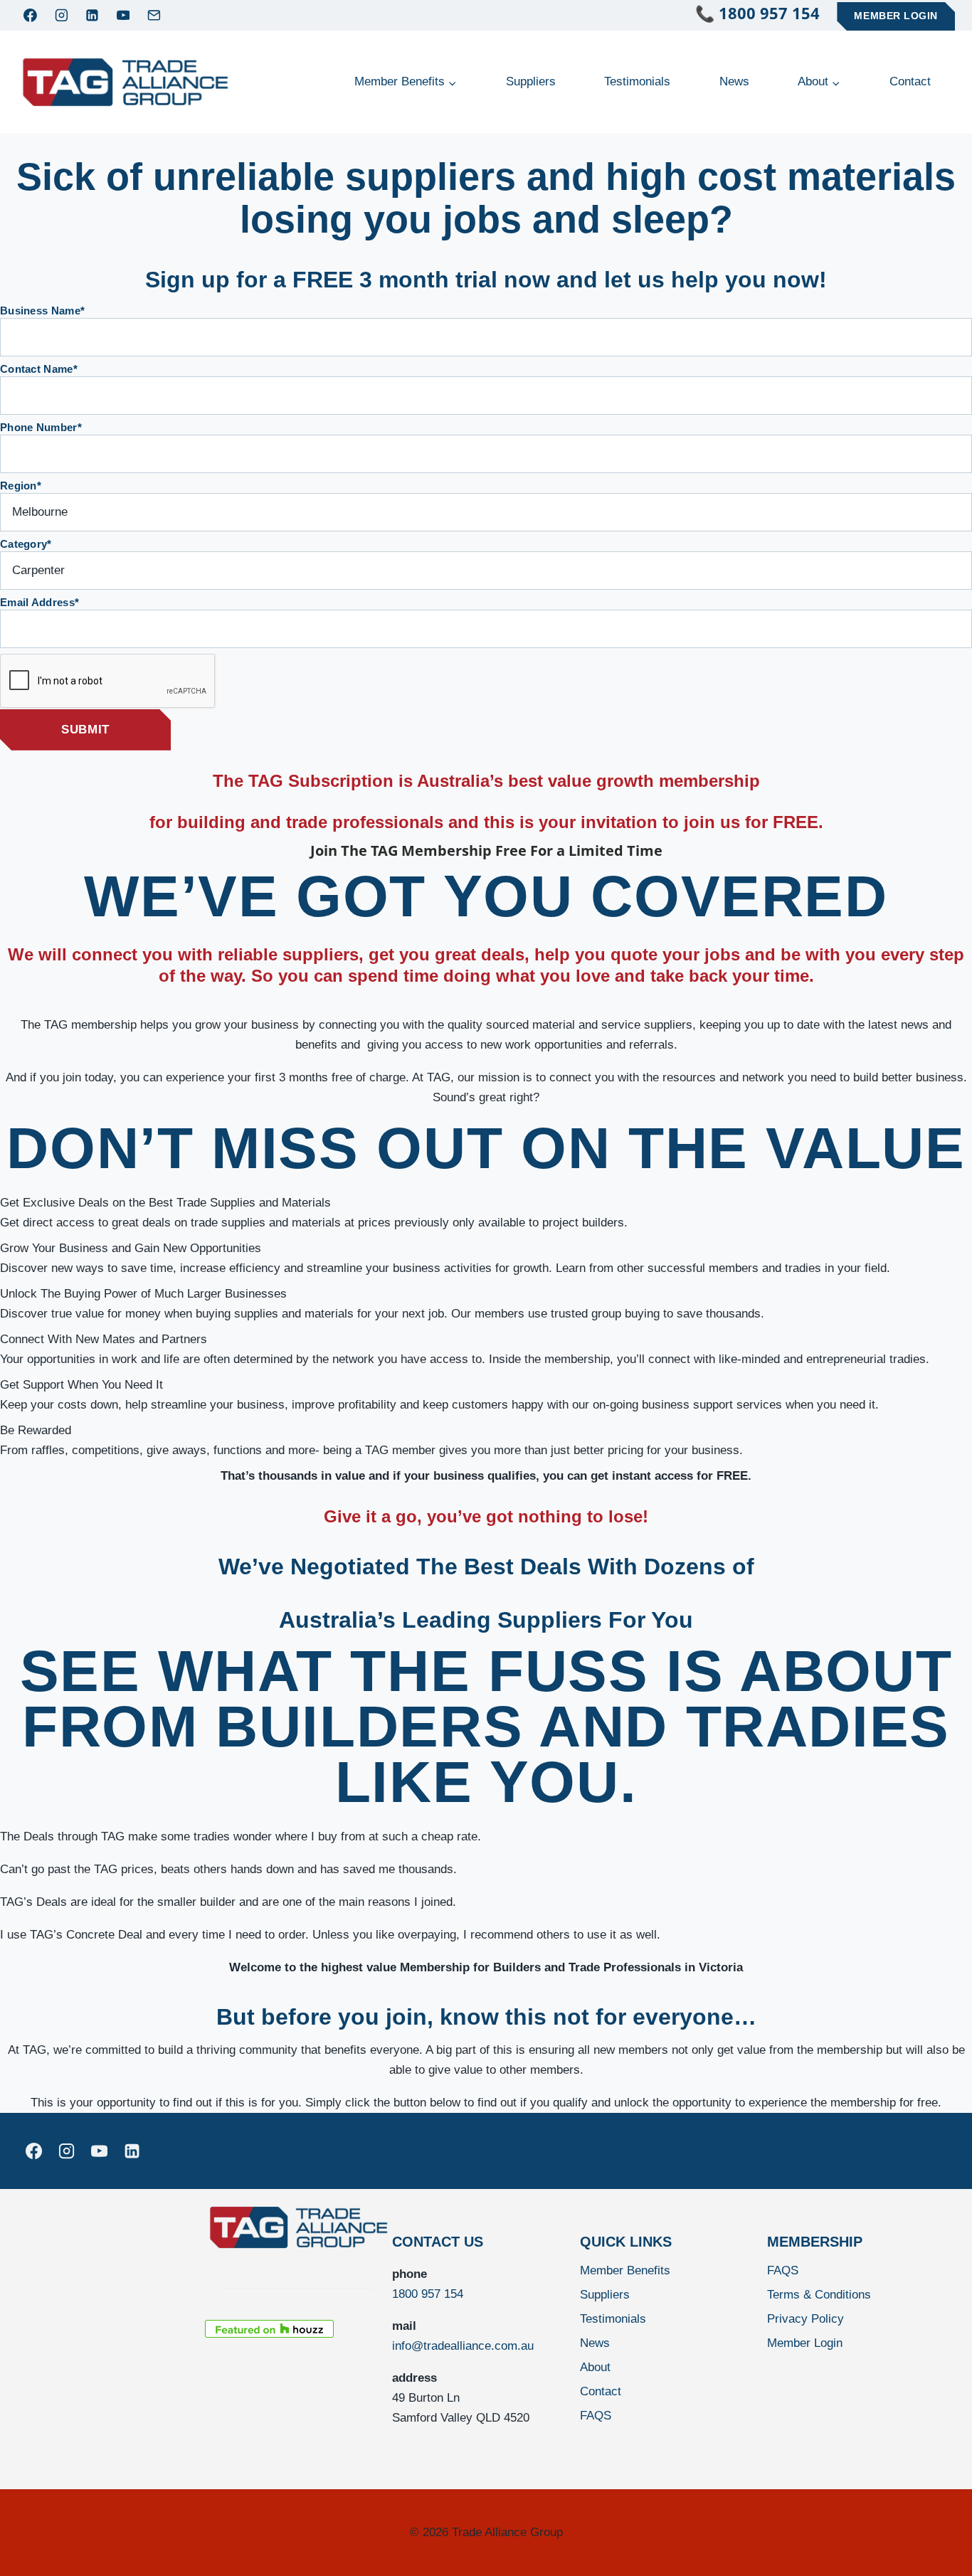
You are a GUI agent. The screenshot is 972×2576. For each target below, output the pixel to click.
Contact (910, 81)
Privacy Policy (805, 2319)
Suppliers (531, 81)
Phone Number (41, 427)
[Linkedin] (93, 16)
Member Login (896, 16)
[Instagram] (61, 16)
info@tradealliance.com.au (463, 2346)
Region (21, 486)
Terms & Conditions (819, 2295)
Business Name (42, 311)
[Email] (154, 16)
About (595, 2367)
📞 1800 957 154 (766, 13)
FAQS (596, 2416)
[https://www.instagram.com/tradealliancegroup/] (66, 2151)
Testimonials (637, 81)
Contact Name (39, 369)
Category (26, 544)
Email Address (39, 602)
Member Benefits (625, 2270)
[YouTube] (123, 16)
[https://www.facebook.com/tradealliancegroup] (33, 2151)
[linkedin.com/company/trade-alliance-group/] (132, 2151)
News (734, 81)
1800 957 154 (428, 2294)
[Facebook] (31, 16)
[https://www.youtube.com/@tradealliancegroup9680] (99, 2151)
